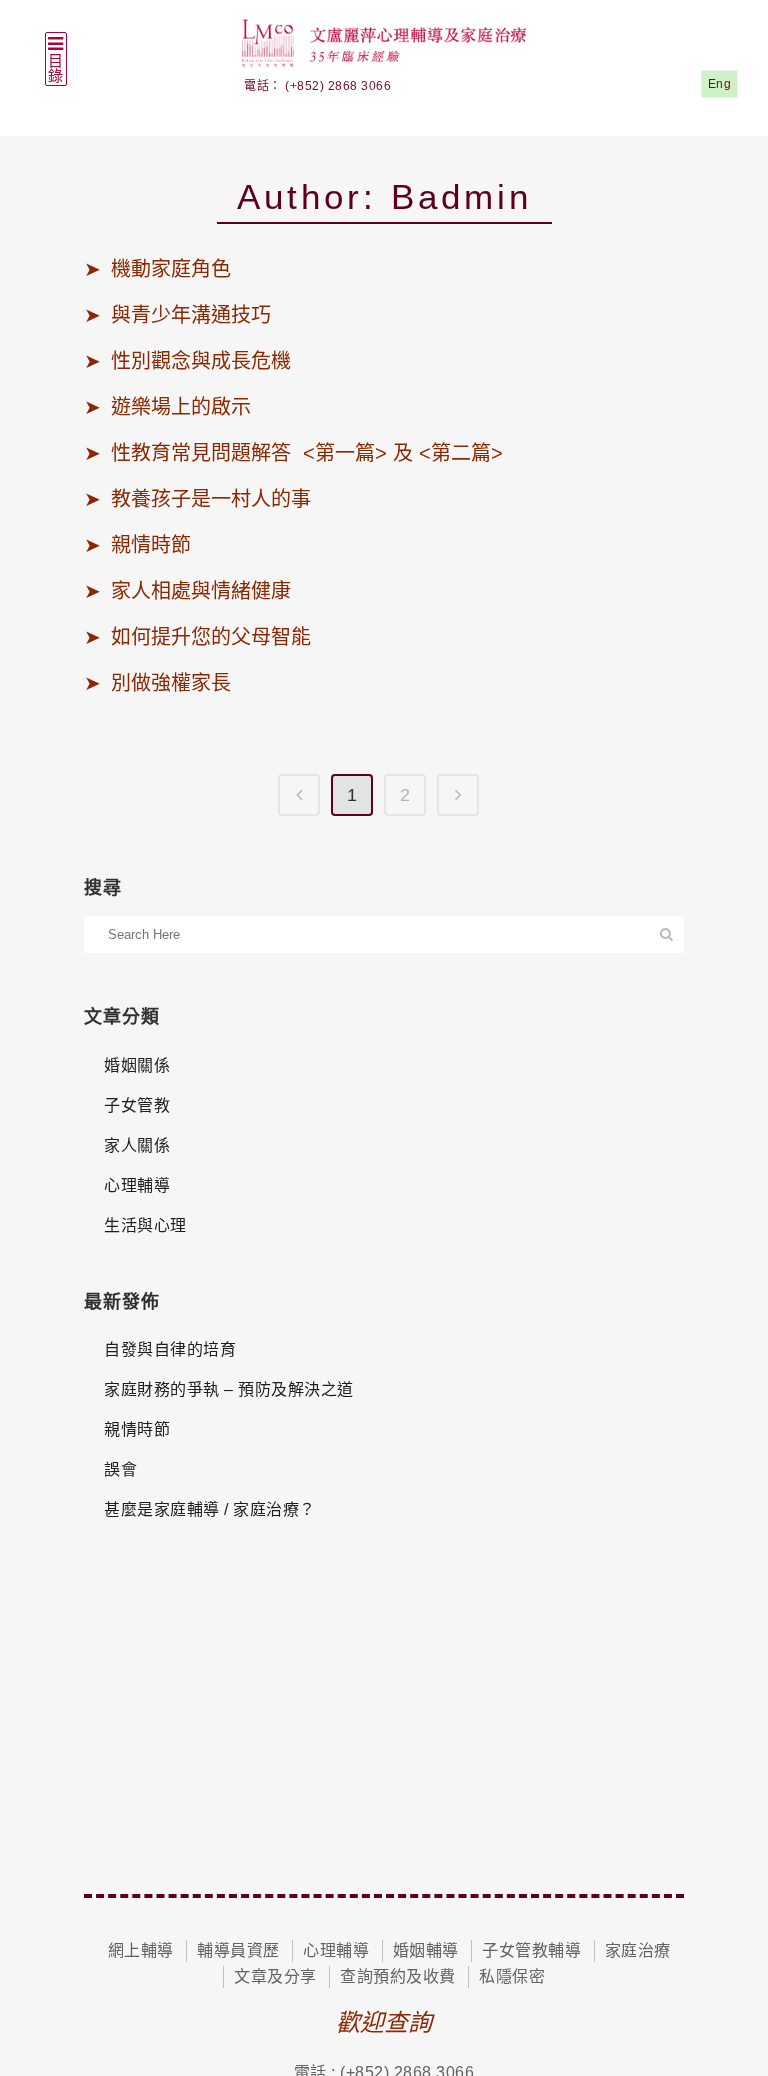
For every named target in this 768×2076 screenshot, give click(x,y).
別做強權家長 (171, 683)
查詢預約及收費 (398, 1976)
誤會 (120, 1469)
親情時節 (151, 545)
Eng (720, 84)
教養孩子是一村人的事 (211, 499)
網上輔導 (141, 1950)
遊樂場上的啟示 (181, 407)
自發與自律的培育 (170, 1349)
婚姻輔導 (426, 1950)
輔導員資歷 (238, 1950)
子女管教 (137, 1105)
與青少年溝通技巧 (191, 315)
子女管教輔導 (531, 1950)
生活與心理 (145, 1225)
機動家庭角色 (171, 269)
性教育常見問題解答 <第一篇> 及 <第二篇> (307, 453)
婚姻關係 (137, 1065)
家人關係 (137, 1145)
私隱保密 (512, 1976)
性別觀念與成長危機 (204, 361)
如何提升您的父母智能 (211, 637)
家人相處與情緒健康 (201, 591)
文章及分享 (275, 1976)
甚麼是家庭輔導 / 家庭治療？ (210, 1509)
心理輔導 (137, 1185)
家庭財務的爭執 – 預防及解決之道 (229, 1389)
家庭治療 (638, 1950)
